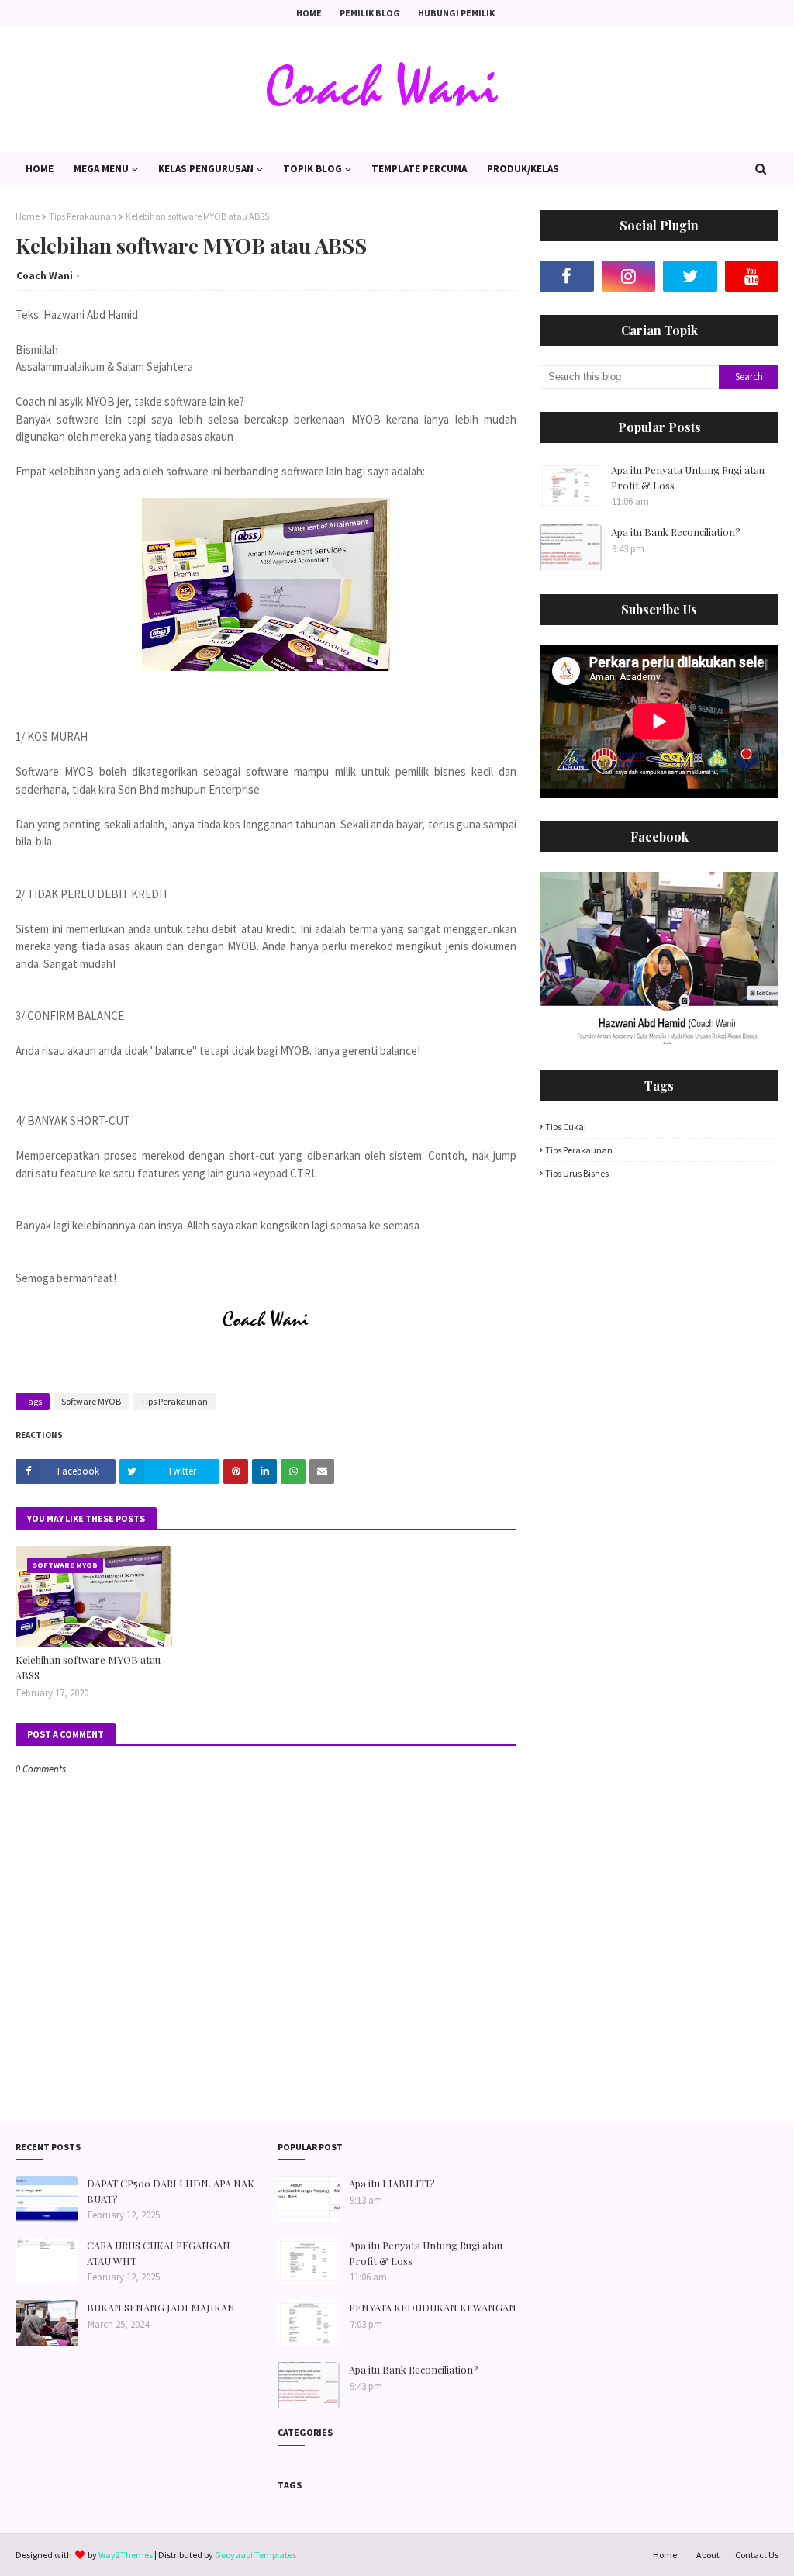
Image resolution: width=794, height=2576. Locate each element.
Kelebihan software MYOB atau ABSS (88, 1667)
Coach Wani (45, 276)
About (708, 2555)
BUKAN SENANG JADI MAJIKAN (161, 2307)
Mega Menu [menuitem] (101, 169)
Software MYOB (91, 1401)
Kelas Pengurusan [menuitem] (206, 169)
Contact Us (757, 2555)
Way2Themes (126, 2555)
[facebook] (567, 276)
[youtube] (752, 276)
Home (309, 13)
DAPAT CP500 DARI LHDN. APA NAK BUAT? (171, 2191)
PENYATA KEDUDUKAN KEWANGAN (433, 2307)
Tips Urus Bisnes (577, 1173)
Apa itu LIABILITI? (392, 2183)
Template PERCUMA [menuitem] (419, 169)
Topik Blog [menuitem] (312, 169)
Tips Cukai (566, 1127)
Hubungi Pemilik (456, 13)
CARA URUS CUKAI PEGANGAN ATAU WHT (159, 2253)
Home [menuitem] (40, 169)
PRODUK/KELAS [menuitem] (523, 169)
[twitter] (690, 276)
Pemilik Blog (370, 13)
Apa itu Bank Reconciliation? (676, 532)
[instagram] (629, 276)
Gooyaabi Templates (255, 2555)
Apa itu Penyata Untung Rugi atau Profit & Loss (688, 477)
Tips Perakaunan (83, 216)
